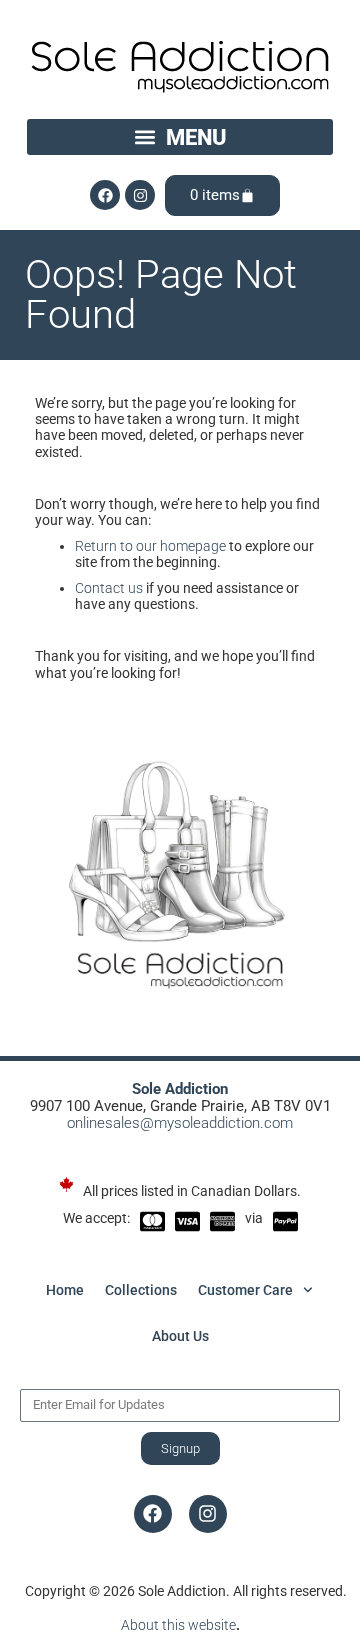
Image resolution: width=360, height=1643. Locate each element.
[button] (180, 137)
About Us (180, 1336)
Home (65, 1290)
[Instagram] (140, 195)
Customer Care (245, 1290)
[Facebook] (105, 195)
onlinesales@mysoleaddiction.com (180, 1123)
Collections (141, 1290)
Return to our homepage (150, 546)
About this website (178, 1625)
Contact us (109, 588)
